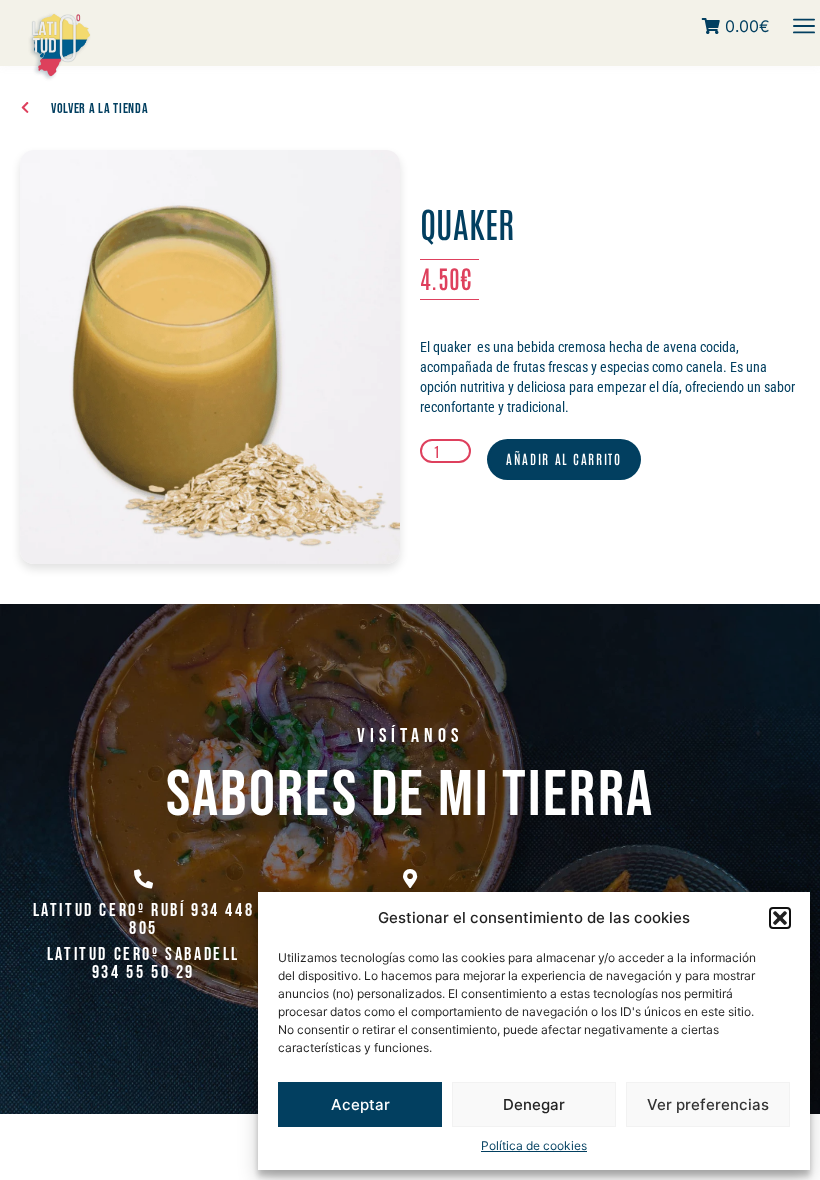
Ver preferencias (708, 1104)
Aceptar (360, 1104)
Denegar (534, 1104)
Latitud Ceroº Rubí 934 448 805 (144, 919)
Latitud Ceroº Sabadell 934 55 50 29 (143, 963)
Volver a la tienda (100, 108)
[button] (780, 918)
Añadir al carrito (564, 458)
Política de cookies (534, 1145)
